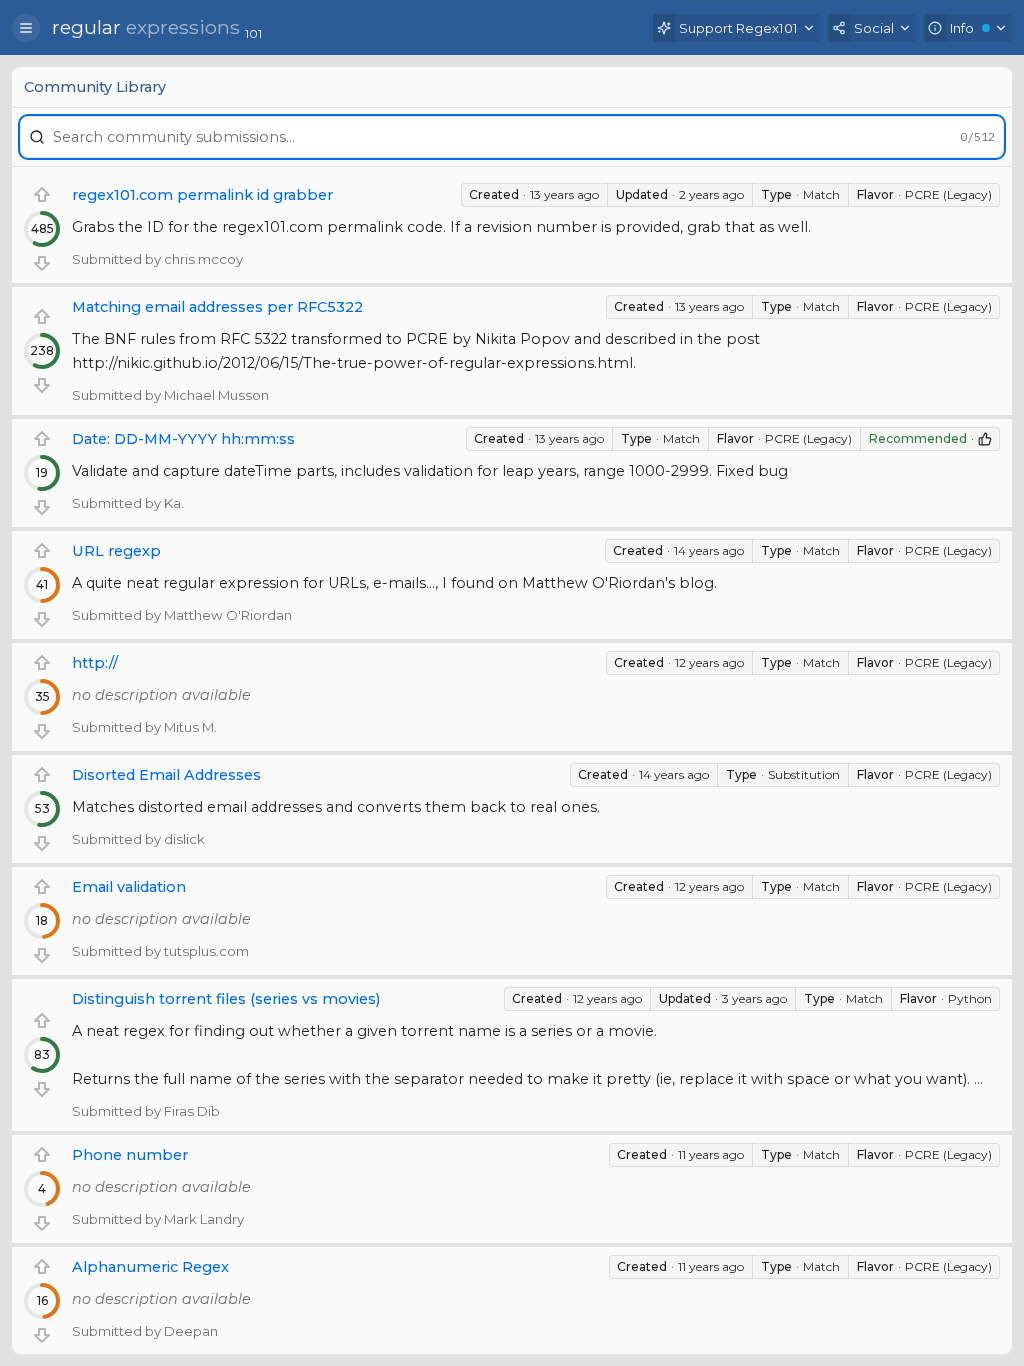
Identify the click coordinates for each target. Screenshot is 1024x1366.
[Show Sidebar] (26, 28)
